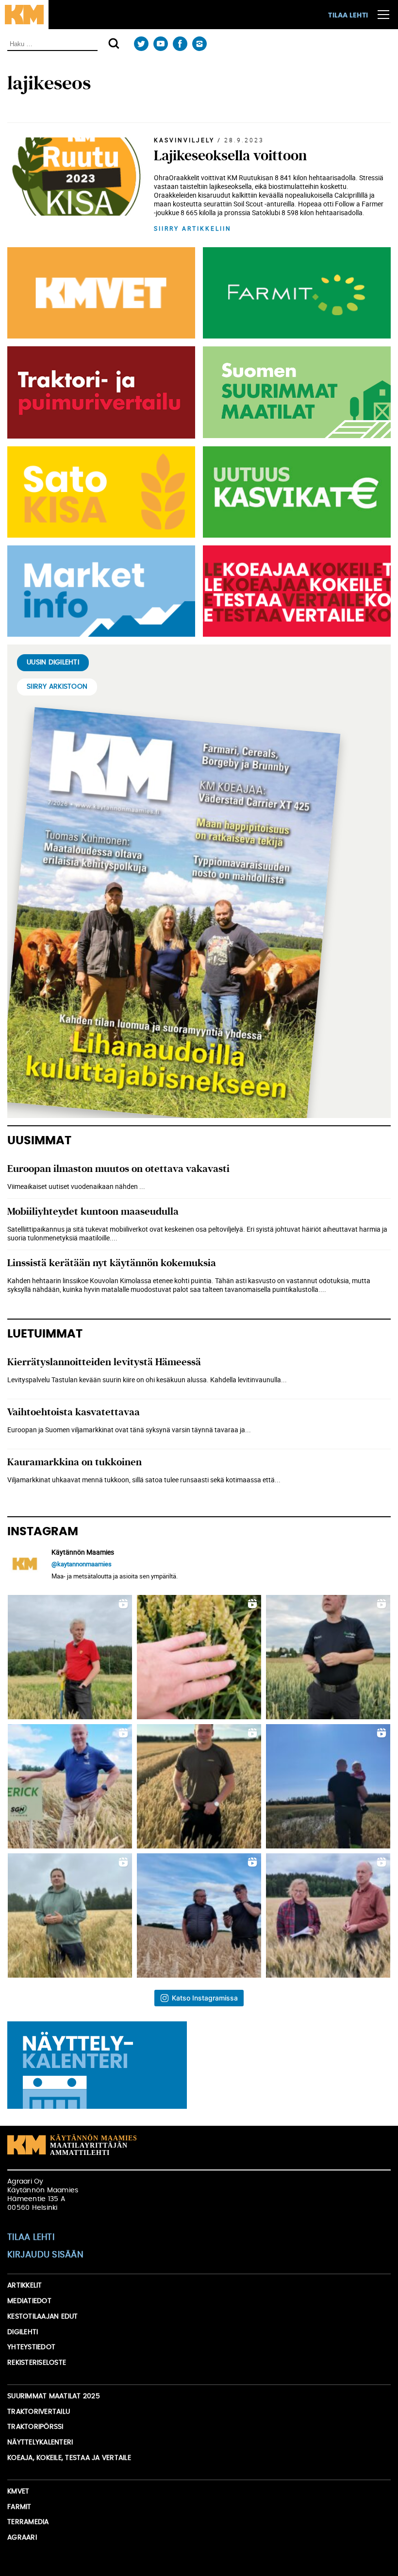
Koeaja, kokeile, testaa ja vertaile (69, 2458)
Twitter (141, 44)
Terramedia (28, 2522)
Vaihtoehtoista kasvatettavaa (74, 1412)
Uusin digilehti (53, 662)
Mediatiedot (29, 2301)
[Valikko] (383, 15)
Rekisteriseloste (37, 2363)
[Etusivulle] (24, 15)
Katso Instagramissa (205, 1998)
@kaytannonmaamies (82, 1564)
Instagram (199, 44)
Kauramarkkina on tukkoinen (75, 1462)
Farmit (19, 2507)
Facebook (180, 44)
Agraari (22, 2538)
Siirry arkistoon (57, 687)
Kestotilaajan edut (43, 2317)
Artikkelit (25, 2286)
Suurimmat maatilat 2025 (54, 2396)
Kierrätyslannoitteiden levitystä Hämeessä (104, 1362)
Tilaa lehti (348, 16)
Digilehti (23, 2332)
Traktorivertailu (39, 2412)
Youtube (160, 44)
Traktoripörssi (35, 2427)
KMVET (18, 2491)
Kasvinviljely (184, 140)
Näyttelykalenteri (40, 2442)
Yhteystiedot (31, 2347)
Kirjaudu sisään (45, 2255)
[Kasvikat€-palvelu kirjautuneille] (295, 492)
